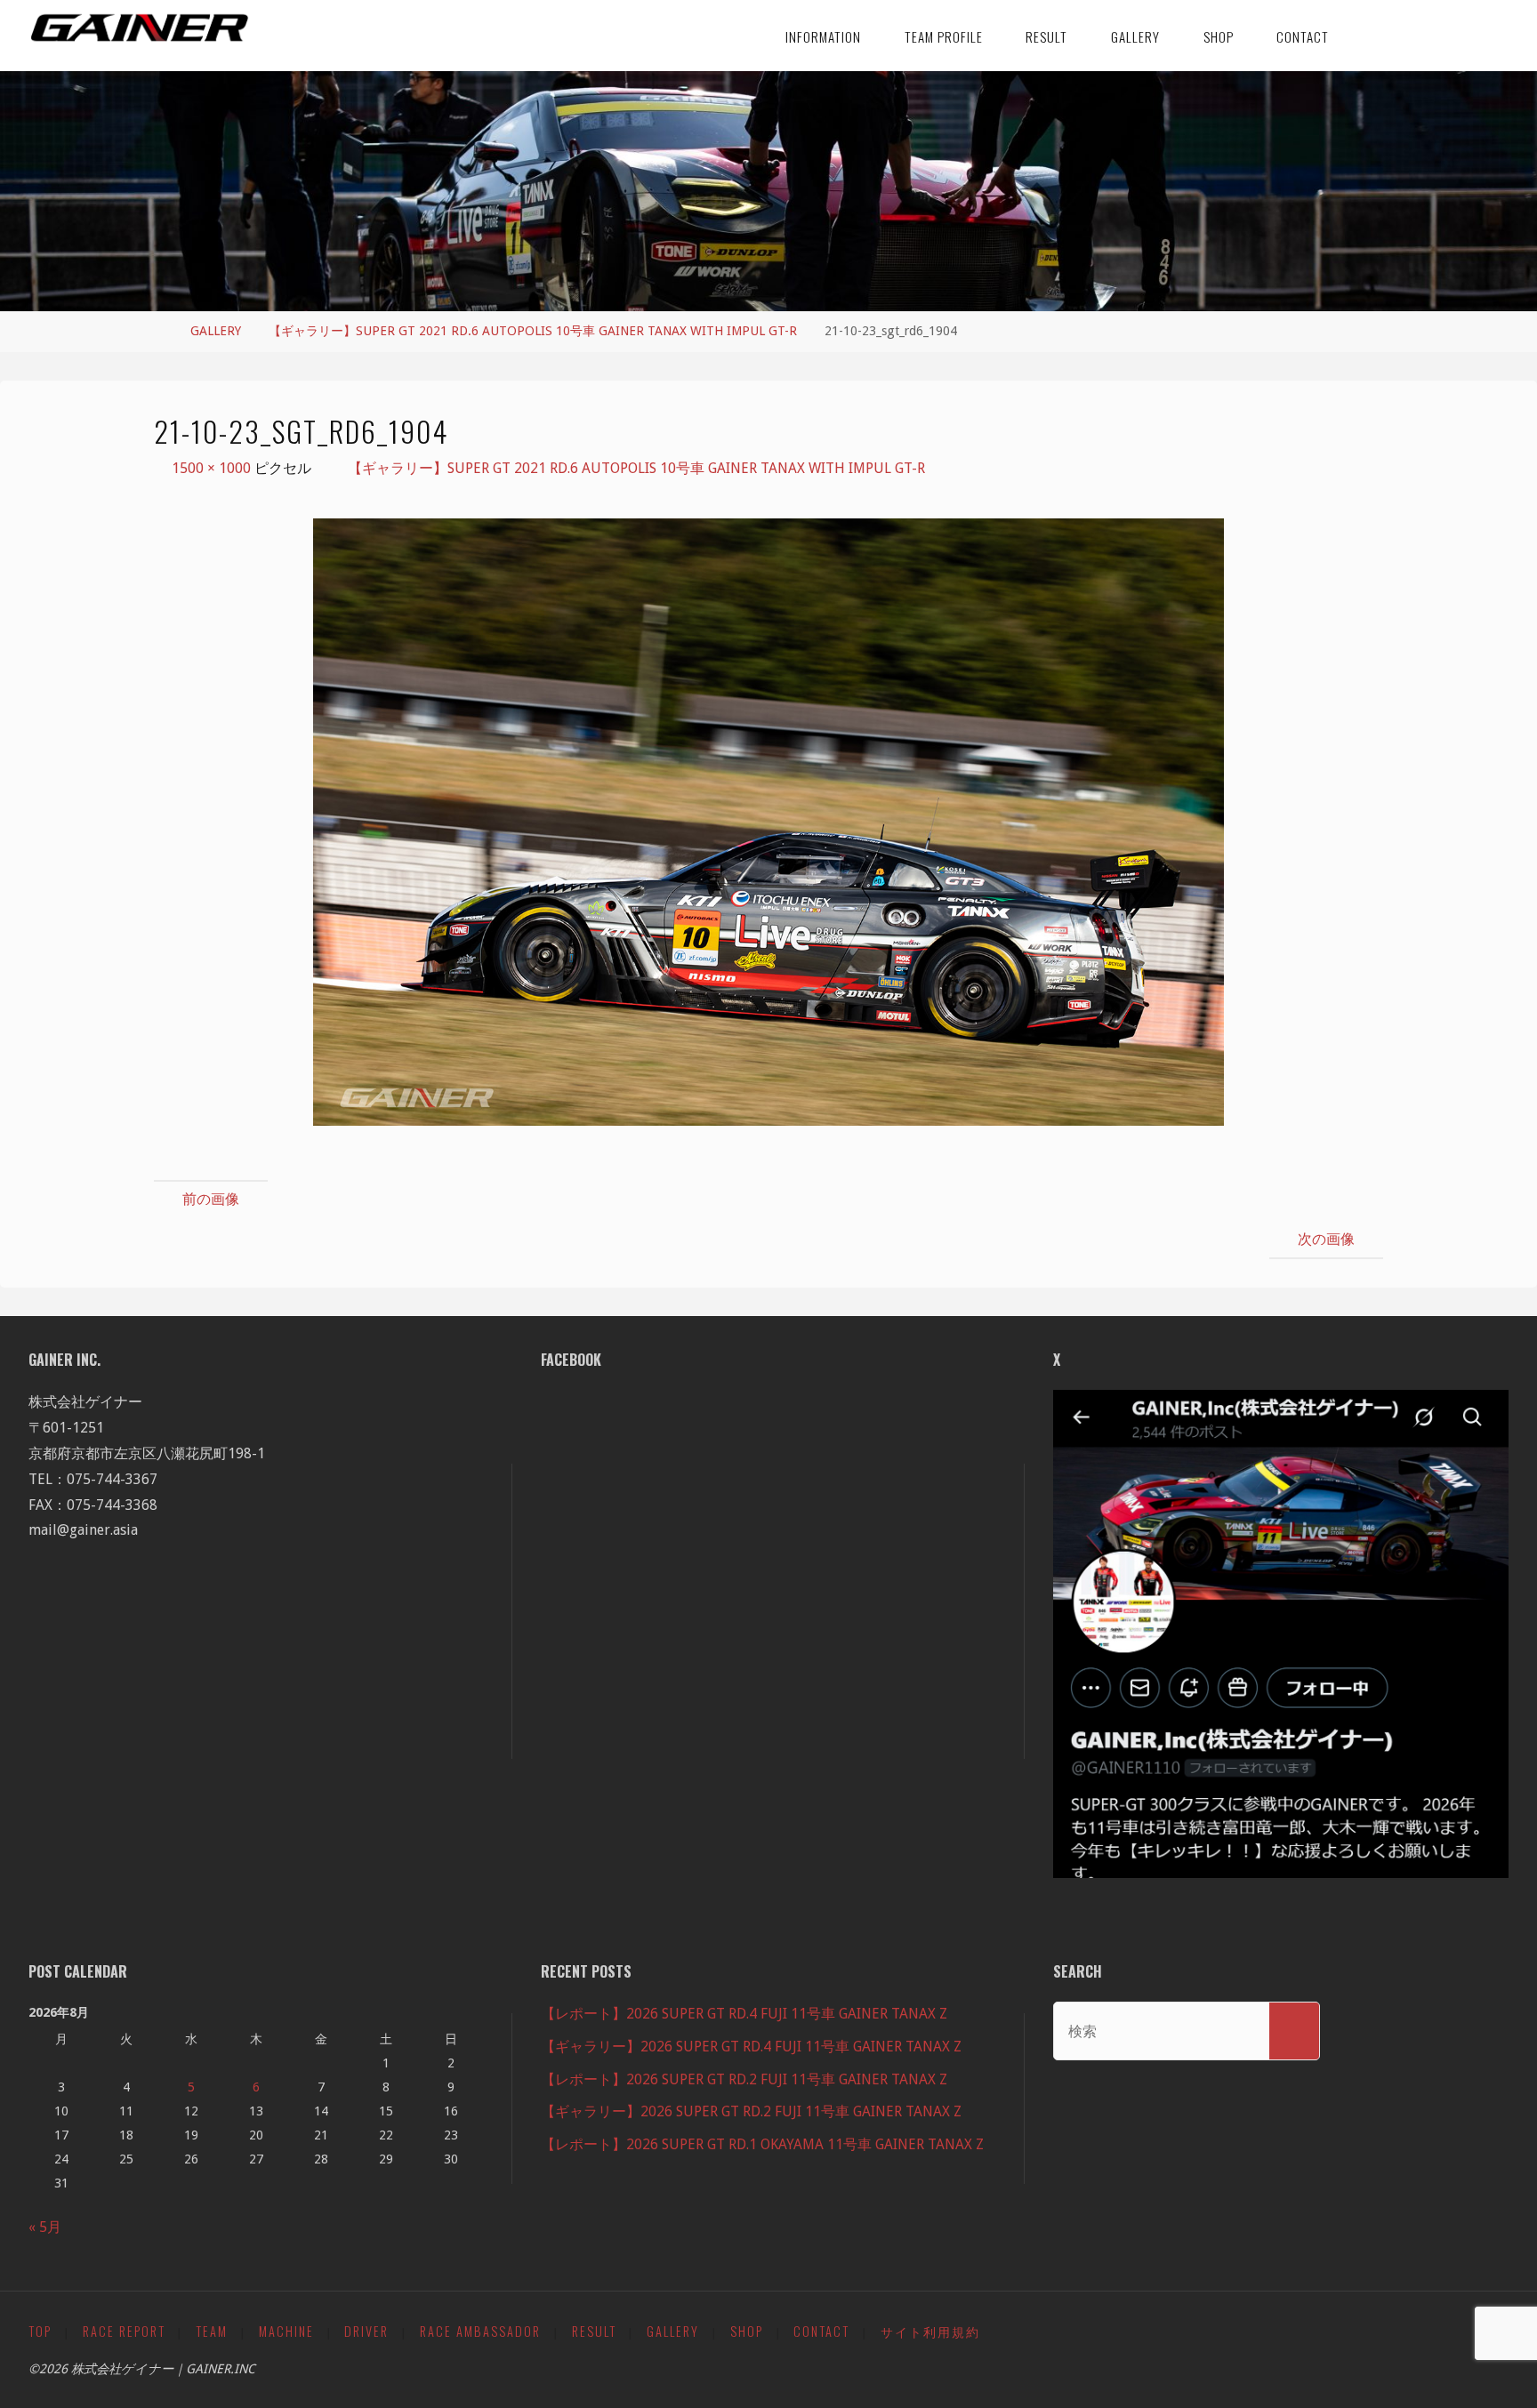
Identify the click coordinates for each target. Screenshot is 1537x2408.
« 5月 (45, 2227)
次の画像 (1326, 1239)
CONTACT (821, 2331)
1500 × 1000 (213, 468)
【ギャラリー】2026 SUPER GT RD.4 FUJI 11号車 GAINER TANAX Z (751, 2047)
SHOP (747, 2331)
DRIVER (366, 2331)
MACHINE (286, 2331)
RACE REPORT (124, 2331)
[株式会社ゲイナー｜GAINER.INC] (140, 28)
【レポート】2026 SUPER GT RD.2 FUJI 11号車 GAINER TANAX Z (744, 2079)
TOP (40, 2331)
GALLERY (216, 331)
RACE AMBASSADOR (480, 2331)
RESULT (594, 2331)
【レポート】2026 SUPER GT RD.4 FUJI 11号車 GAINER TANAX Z (744, 2014)
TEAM (212, 2331)
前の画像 (211, 1199)
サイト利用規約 (930, 2331)
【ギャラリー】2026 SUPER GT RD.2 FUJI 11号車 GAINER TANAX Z (751, 2111)
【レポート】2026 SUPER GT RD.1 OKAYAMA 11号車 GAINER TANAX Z (762, 2144)
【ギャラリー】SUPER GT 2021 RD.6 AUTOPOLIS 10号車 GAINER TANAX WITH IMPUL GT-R (533, 331)
